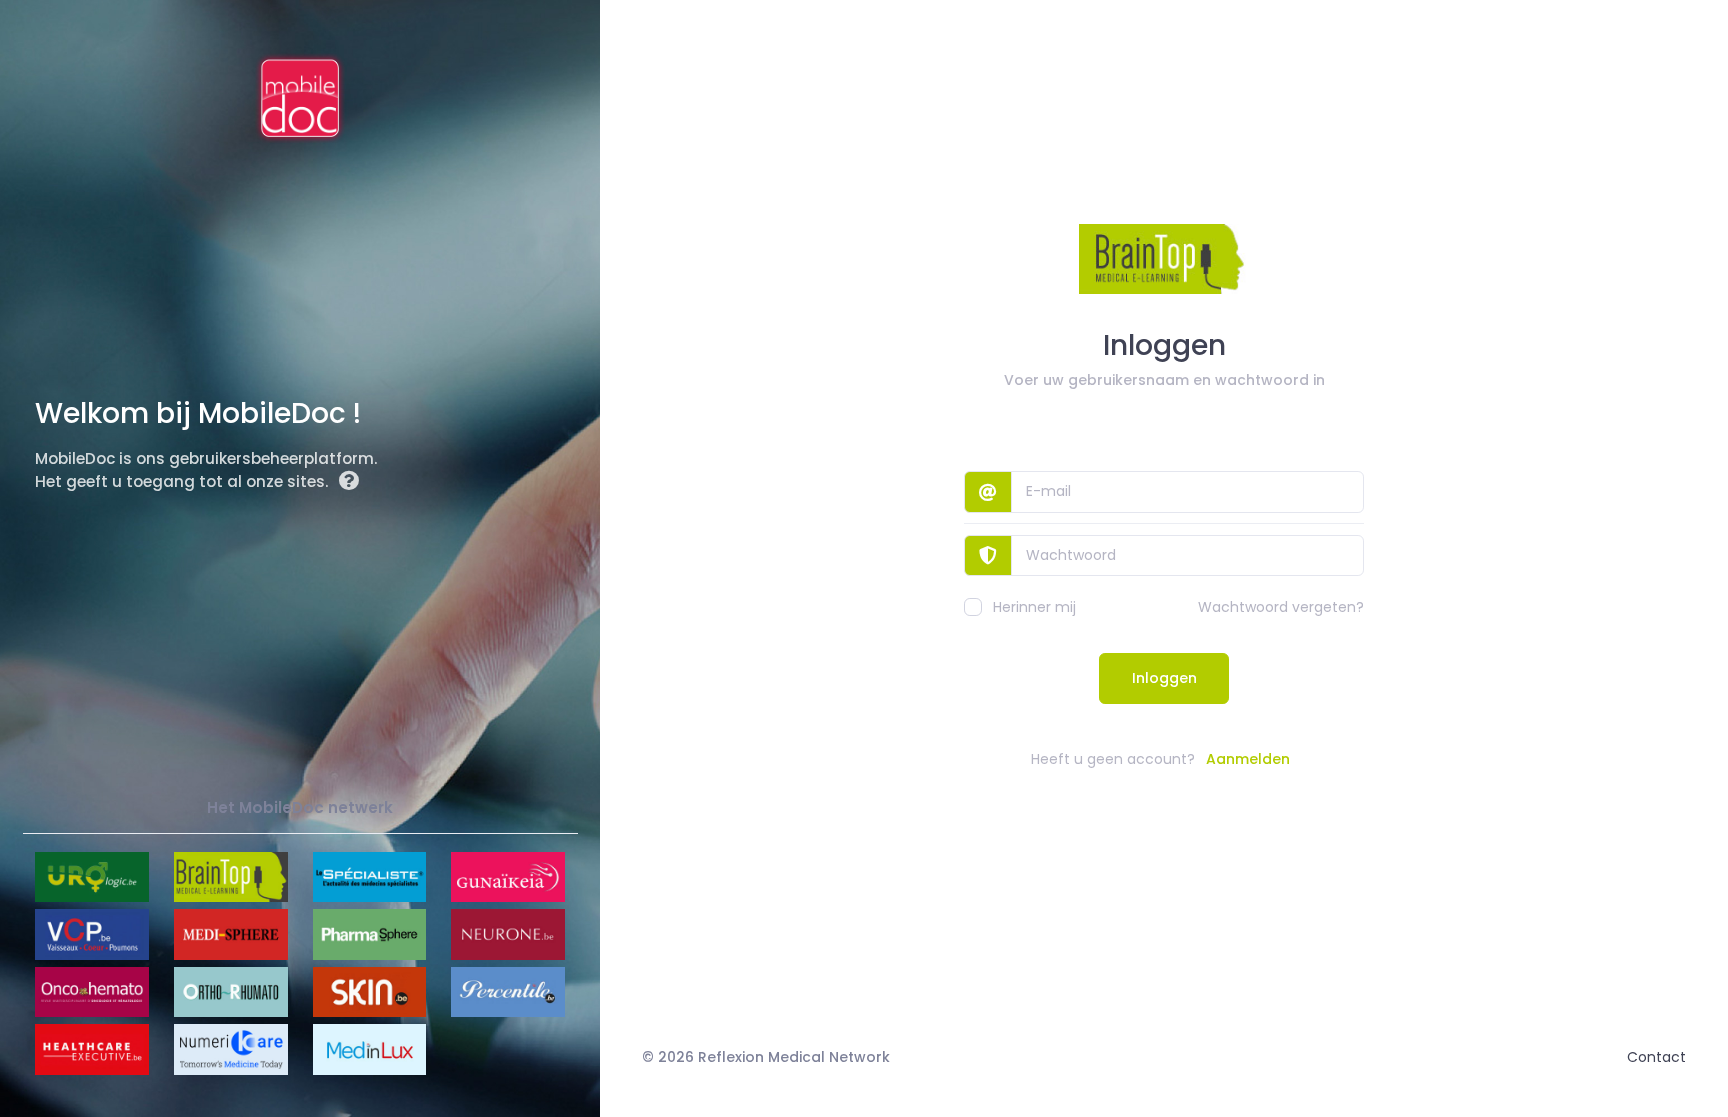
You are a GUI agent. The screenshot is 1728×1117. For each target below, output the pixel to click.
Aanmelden (1248, 759)
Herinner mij (1034, 607)
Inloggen (1164, 678)
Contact (1656, 1057)
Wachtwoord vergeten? (1281, 607)
